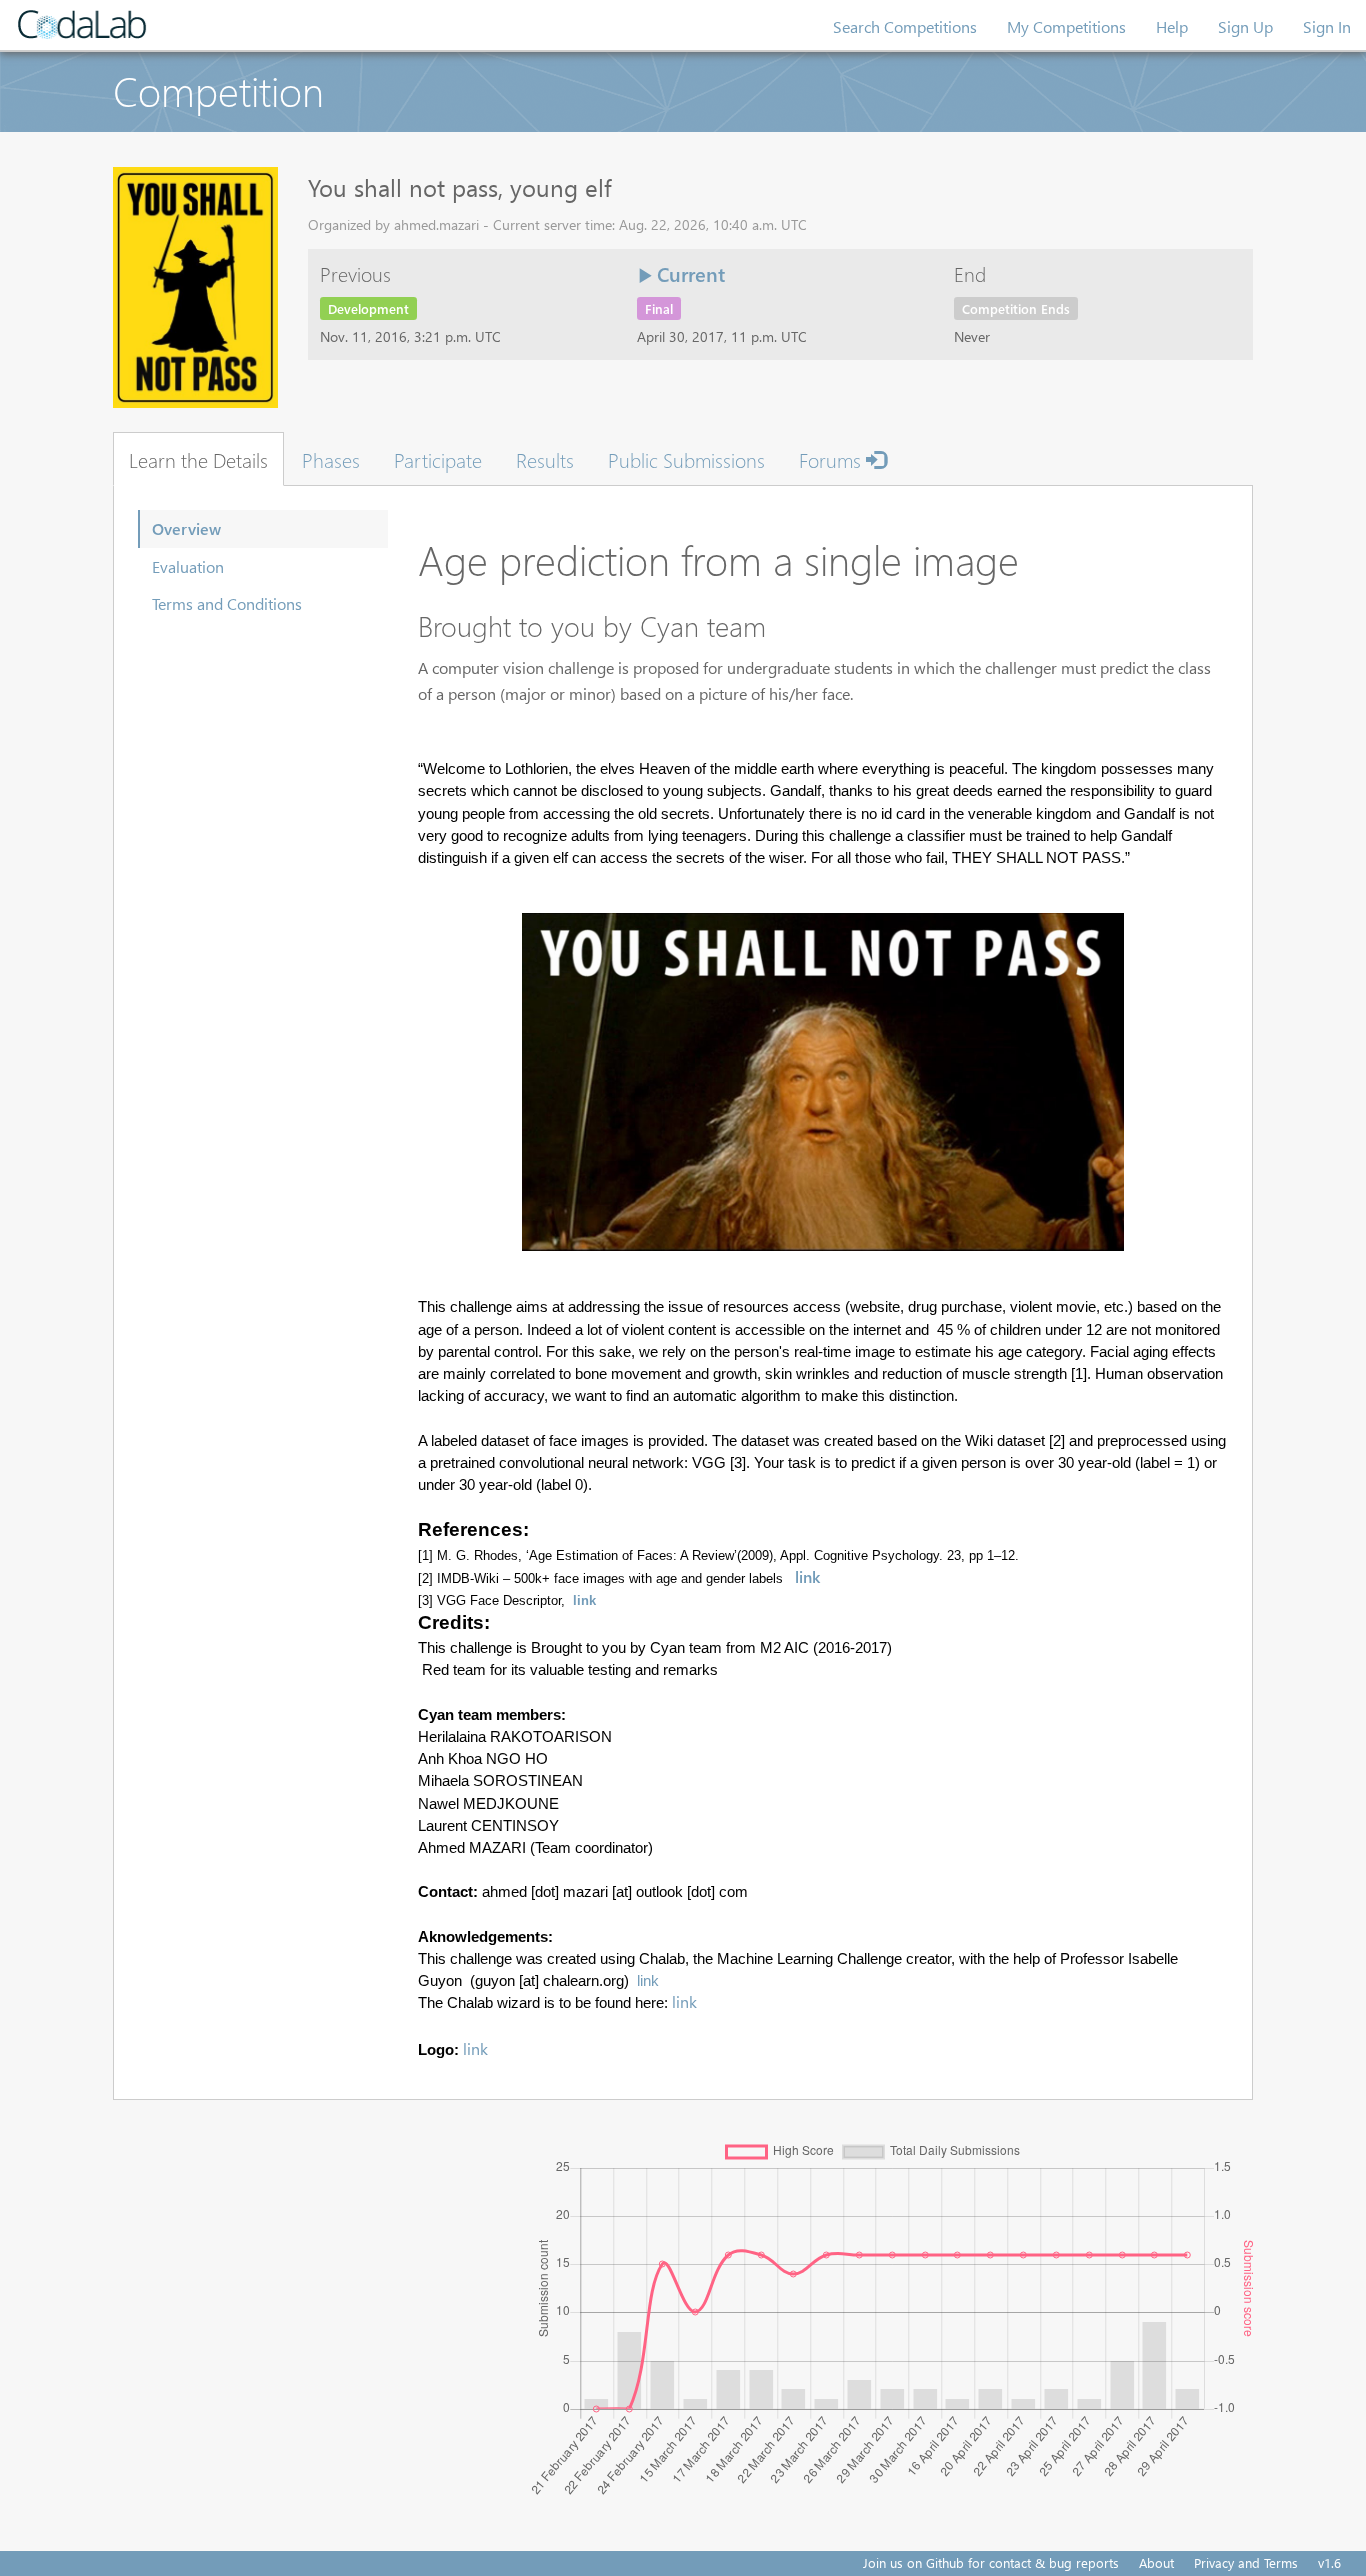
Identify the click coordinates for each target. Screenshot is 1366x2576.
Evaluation (188, 566)
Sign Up (1245, 26)
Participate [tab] (438, 459)
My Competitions (1066, 26)
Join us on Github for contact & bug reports (991, 2562)
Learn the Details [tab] (198, 459)
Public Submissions (686, 459)
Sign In (1327, 26)
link (807, 1576)
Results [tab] (545, 459)
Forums (832, 459)
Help (1172, 26)
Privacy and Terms (1246, 2562)
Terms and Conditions (227, 603)
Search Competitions (905, 26)
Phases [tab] (331, 459)
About (1156, 2562)
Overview (186, 528)
